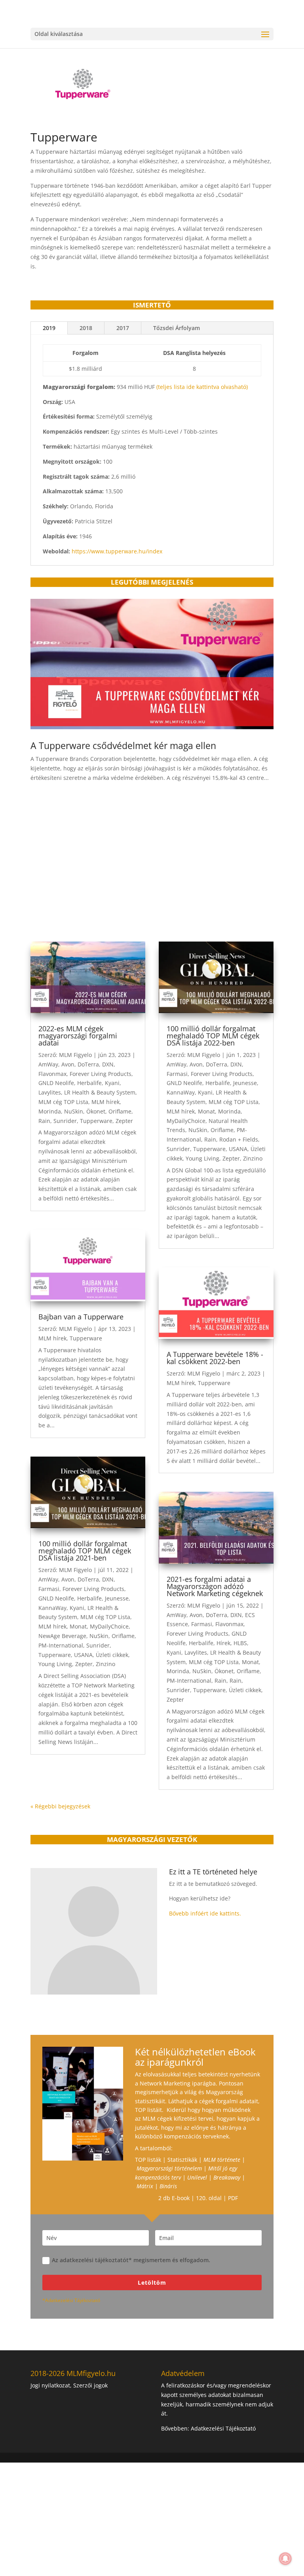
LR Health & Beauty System (100, 1092)
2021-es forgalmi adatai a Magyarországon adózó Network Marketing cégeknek (215, 1586)
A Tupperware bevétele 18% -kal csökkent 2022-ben (215, 1358)
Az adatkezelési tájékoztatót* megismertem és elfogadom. (131, 2260)
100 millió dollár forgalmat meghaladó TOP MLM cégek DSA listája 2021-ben (85, 1551)
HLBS (240, 1643)
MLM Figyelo (75, 1055)
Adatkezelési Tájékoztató (223, 2428)
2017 (123, 328)
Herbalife (89, 1083)
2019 (49, 328)
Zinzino (105, 1664)
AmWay (48, 1064)
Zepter (124, 1121)
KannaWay (52, 1608)
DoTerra (88, 1064)
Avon (68, 1064)
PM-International (61, 1645)
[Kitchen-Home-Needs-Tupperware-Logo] (83, 103)
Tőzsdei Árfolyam (177, 328)
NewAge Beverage (62, 1636)
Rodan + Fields (239, 1139)
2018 (86, 328)
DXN (108, 1064)
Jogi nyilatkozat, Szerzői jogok (69, 2385)
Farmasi (49, 1589)
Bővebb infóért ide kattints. (205, 1913)
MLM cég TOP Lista (63, 1102)
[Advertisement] (152, 870)
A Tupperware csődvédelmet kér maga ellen (123, 745)
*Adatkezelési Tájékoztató (71, 2300)
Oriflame (120, 1111)
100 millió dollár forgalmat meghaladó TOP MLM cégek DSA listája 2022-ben (213, 1036)
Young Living (55, 1664)
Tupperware (96, 1121)
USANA (83, 1655)
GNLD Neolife (56, 1083)
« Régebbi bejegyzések (60, 1806)
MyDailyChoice (109, 1626)
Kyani (112, 1083)
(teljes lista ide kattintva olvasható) (202, 387)
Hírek (223, 1643)
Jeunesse (117, 1598)
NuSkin (74, 1111)
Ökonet (96, 1111)
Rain (44, 1121)
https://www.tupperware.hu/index (117, 551)
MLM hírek (105, 1102)
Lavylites (50, 1092)
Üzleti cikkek (112, 1655)
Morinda (50, 1111)
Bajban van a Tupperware (81, 1317)
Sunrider (65, 1121)
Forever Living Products (101, 1074)
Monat (78, 1626)
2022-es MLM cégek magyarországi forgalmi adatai (78, 1036)
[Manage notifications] (285, 2559)
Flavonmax (52, 1074)
